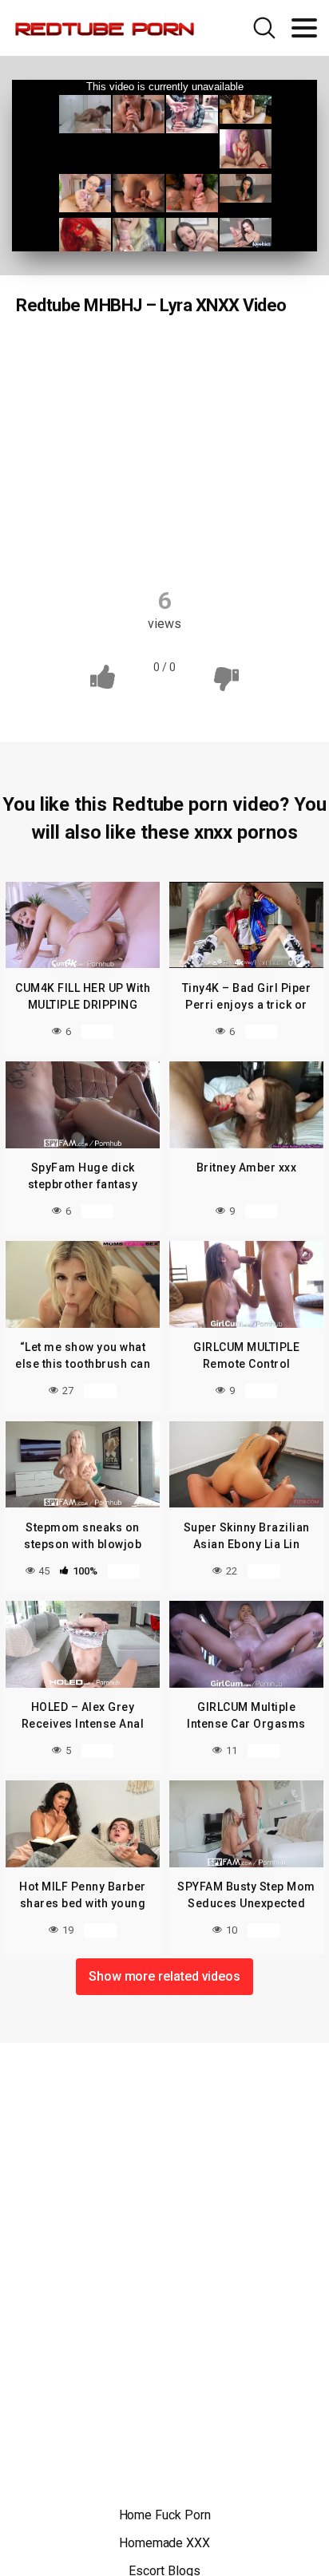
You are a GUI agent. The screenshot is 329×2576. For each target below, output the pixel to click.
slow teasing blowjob (216, 480)
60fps (131, 356)
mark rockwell (99, 418)
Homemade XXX (164, 2543)
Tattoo (88, 512)
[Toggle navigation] (304, 28)
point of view (97, 480)
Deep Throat (181, 387)
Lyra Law (240, 512)
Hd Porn (61, 356)
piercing (228, 449)
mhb (96, 449)
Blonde (275, 356)
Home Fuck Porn (165, 2515)
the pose (161, 512)
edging (264, 387)
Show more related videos (164, 1976)
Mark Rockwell (167, 543)
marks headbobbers (219, 418)
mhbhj (159, 449)
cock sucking (83, 387)
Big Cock (201, 356)
